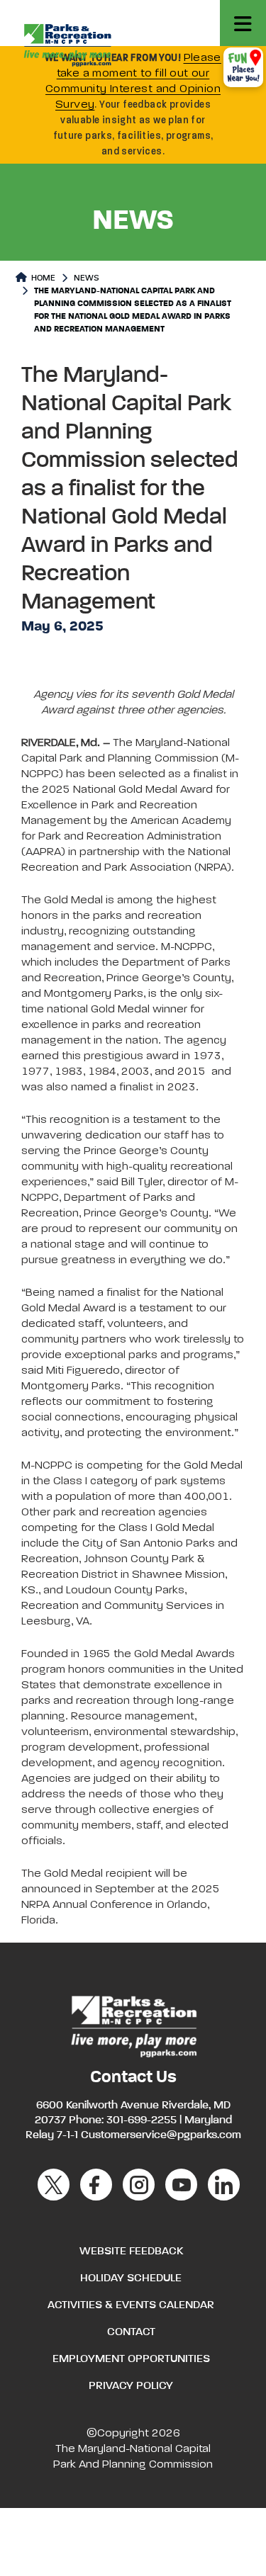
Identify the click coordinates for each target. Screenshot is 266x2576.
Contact (131, 2332)
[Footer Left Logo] (133, 2025)
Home (42, 278)
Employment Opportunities (131, 2359)
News (87, 278)
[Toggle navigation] (243, 23)
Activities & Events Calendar (131, 2305)
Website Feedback (131, 2252)
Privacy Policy (131, 2386)
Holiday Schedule (131, 2278)
